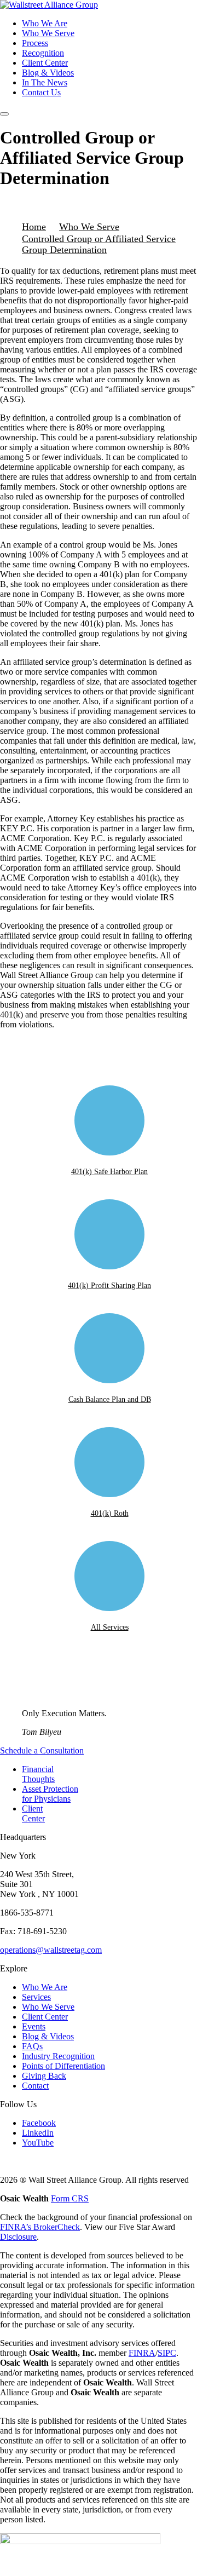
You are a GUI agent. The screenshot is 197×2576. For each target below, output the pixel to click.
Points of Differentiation (63, 2066)
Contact (35, 2086)
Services (36, 1997)
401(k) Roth (110, 1513)
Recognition (43, 53)
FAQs (32, 2046)
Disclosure (18, 2237)
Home (34, 227)
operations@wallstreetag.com (51, 1950)
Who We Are (45, 23)
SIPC (167, 2353)
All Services (110, 1627)
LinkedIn (38, 2133)
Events (34, 2026)
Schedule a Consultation (42, 1750)
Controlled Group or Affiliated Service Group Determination (99, 244)
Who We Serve (48, 33)
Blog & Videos (48, 73)
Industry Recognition (58, 2056)
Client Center (45, 63)
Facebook (39, 2123)
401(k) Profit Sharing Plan (109, 1286)
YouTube (38, 2143)
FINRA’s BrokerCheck (40, 2227)
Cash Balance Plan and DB (110, 1399)
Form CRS (70, 2198)
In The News (45, 82)
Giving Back (44, 2076)
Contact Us (41, 92)
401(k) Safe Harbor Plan (109, 1172)
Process (35, 43)
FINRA (142, 2353)
